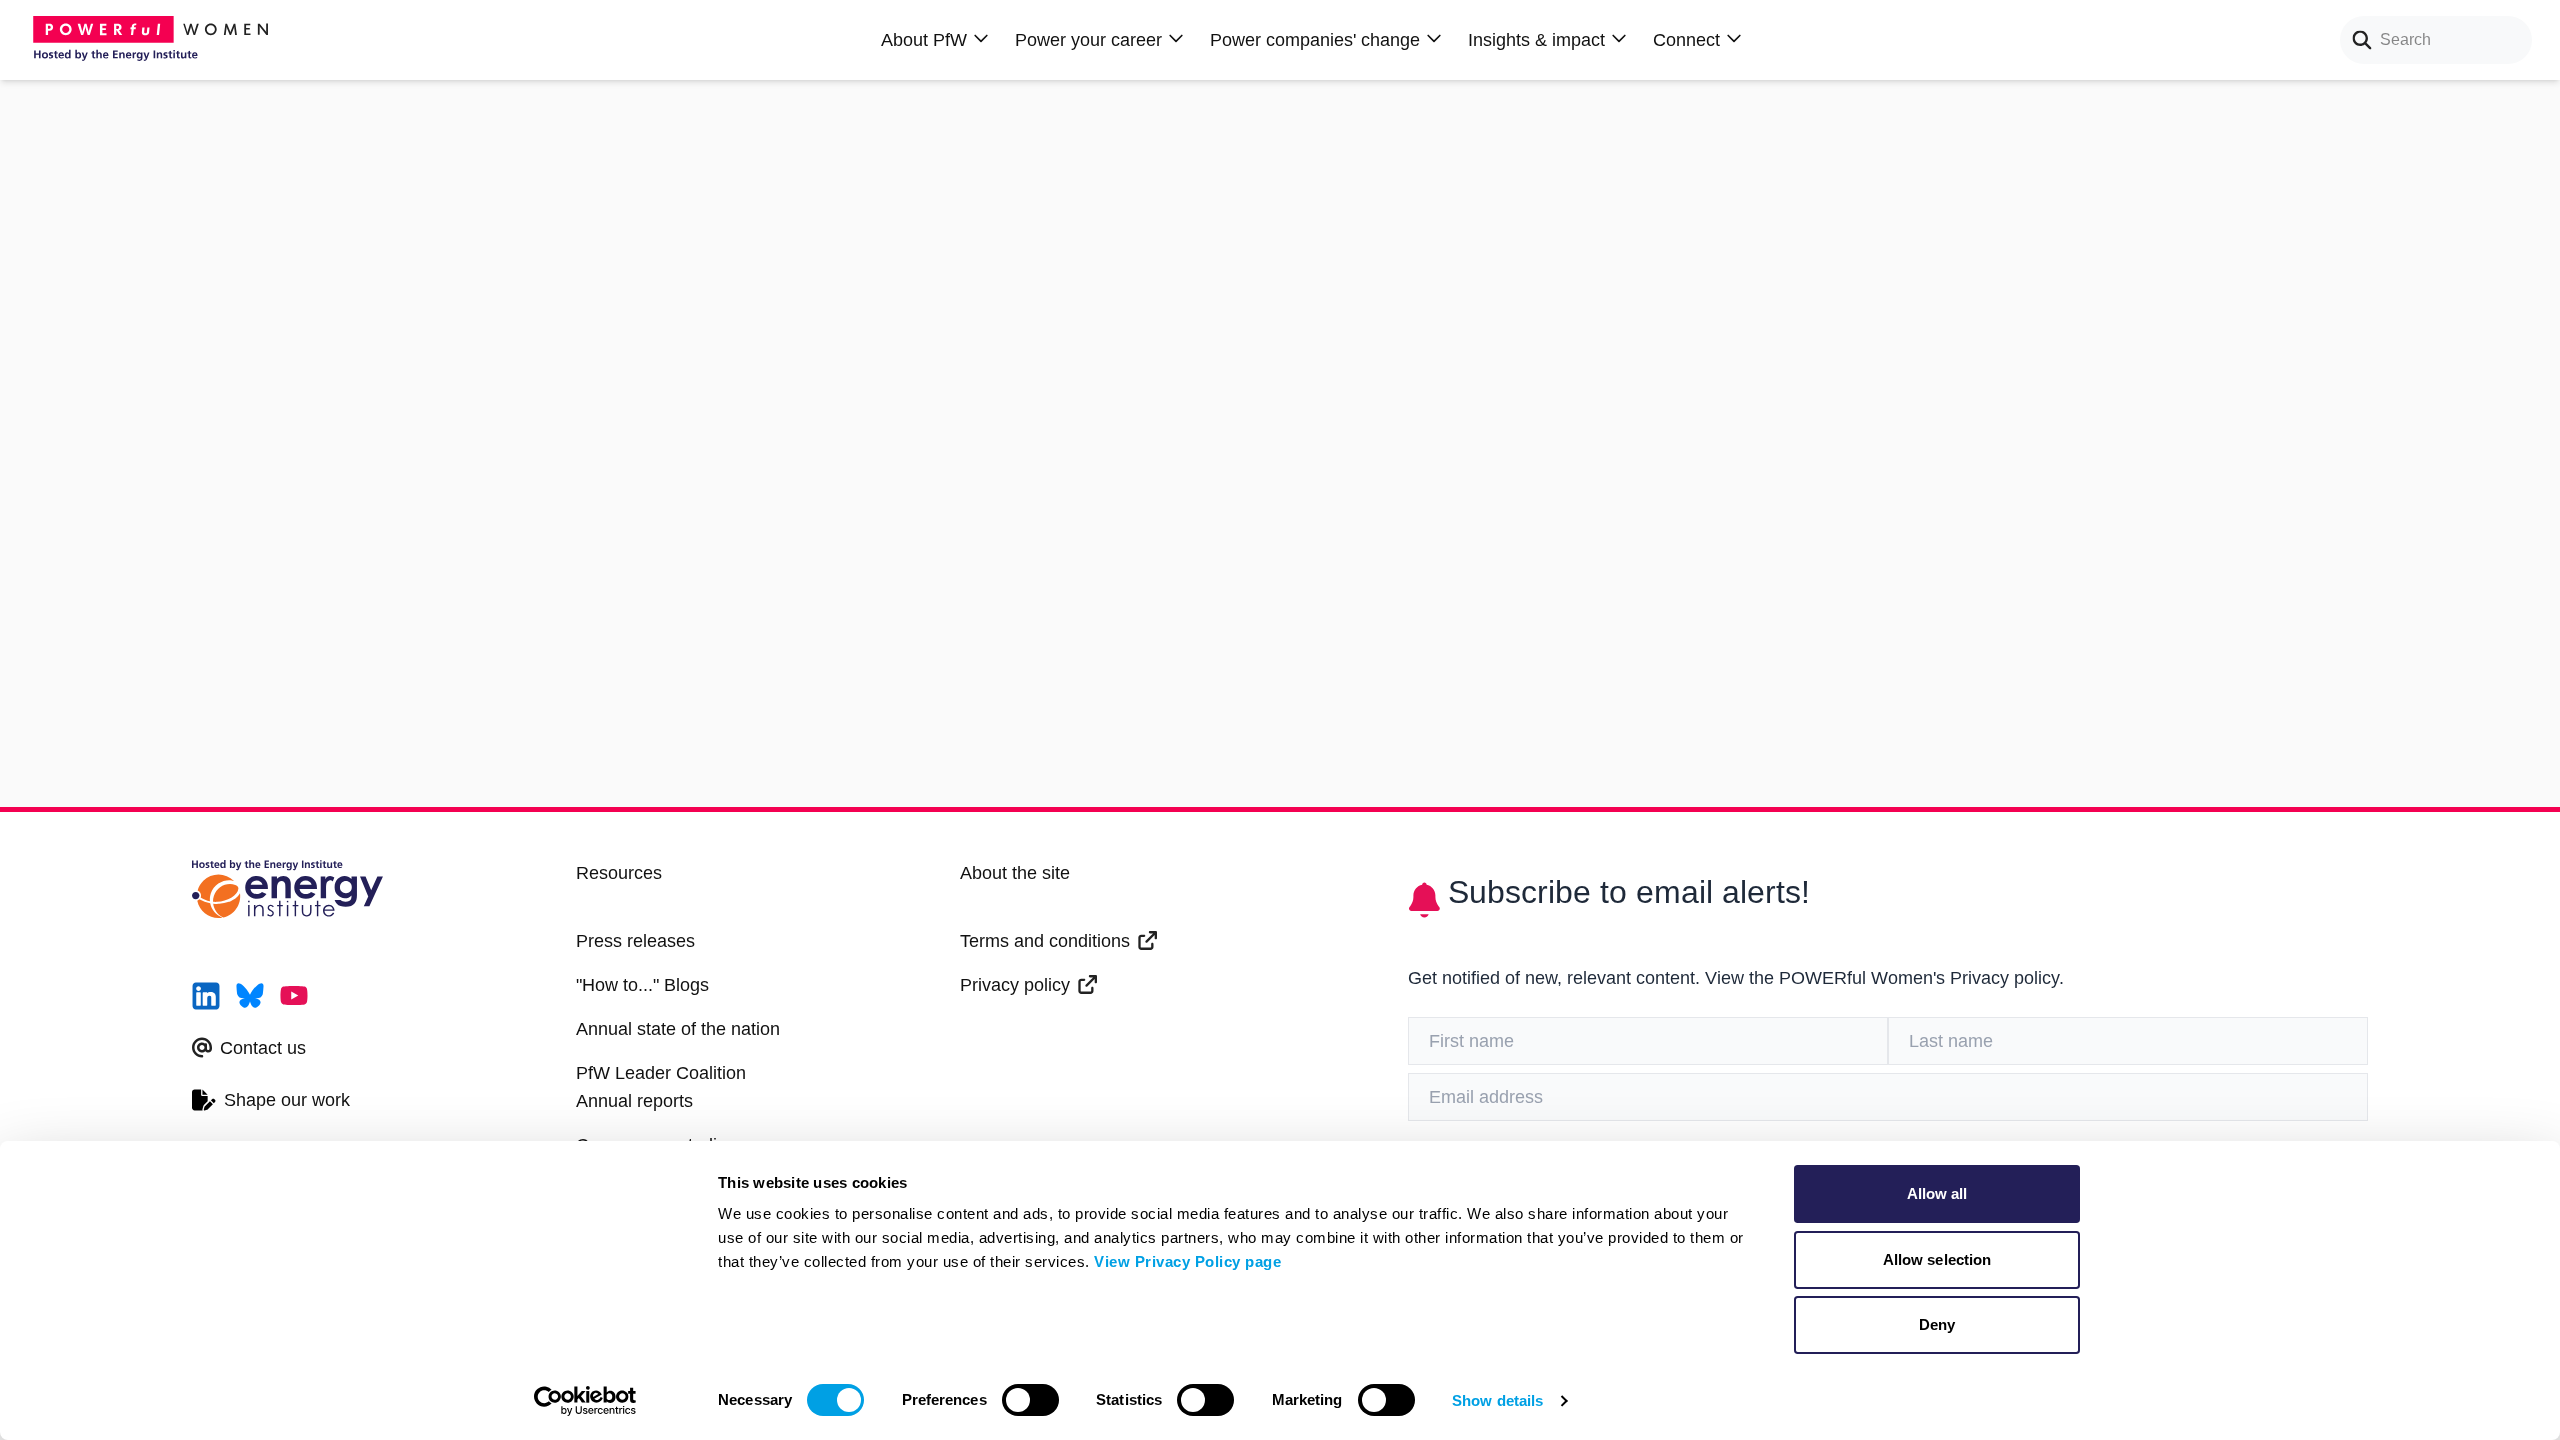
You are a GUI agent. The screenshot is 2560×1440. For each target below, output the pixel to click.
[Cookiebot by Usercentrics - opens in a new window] (585, 1401)
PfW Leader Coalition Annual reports (661, 1087)
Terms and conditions (1045, 941)
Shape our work (287, 1100)
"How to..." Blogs (642, 985)
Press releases (635, 941)
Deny (1937, 1324)
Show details (1497, 1400)
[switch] (1030, 1400)
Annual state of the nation (678, 1029)
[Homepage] (156, 40)
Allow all (1937, 1193)
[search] (2356, 40)
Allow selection (1937, 1259)
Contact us (263, 1048)
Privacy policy (1015, 985)
